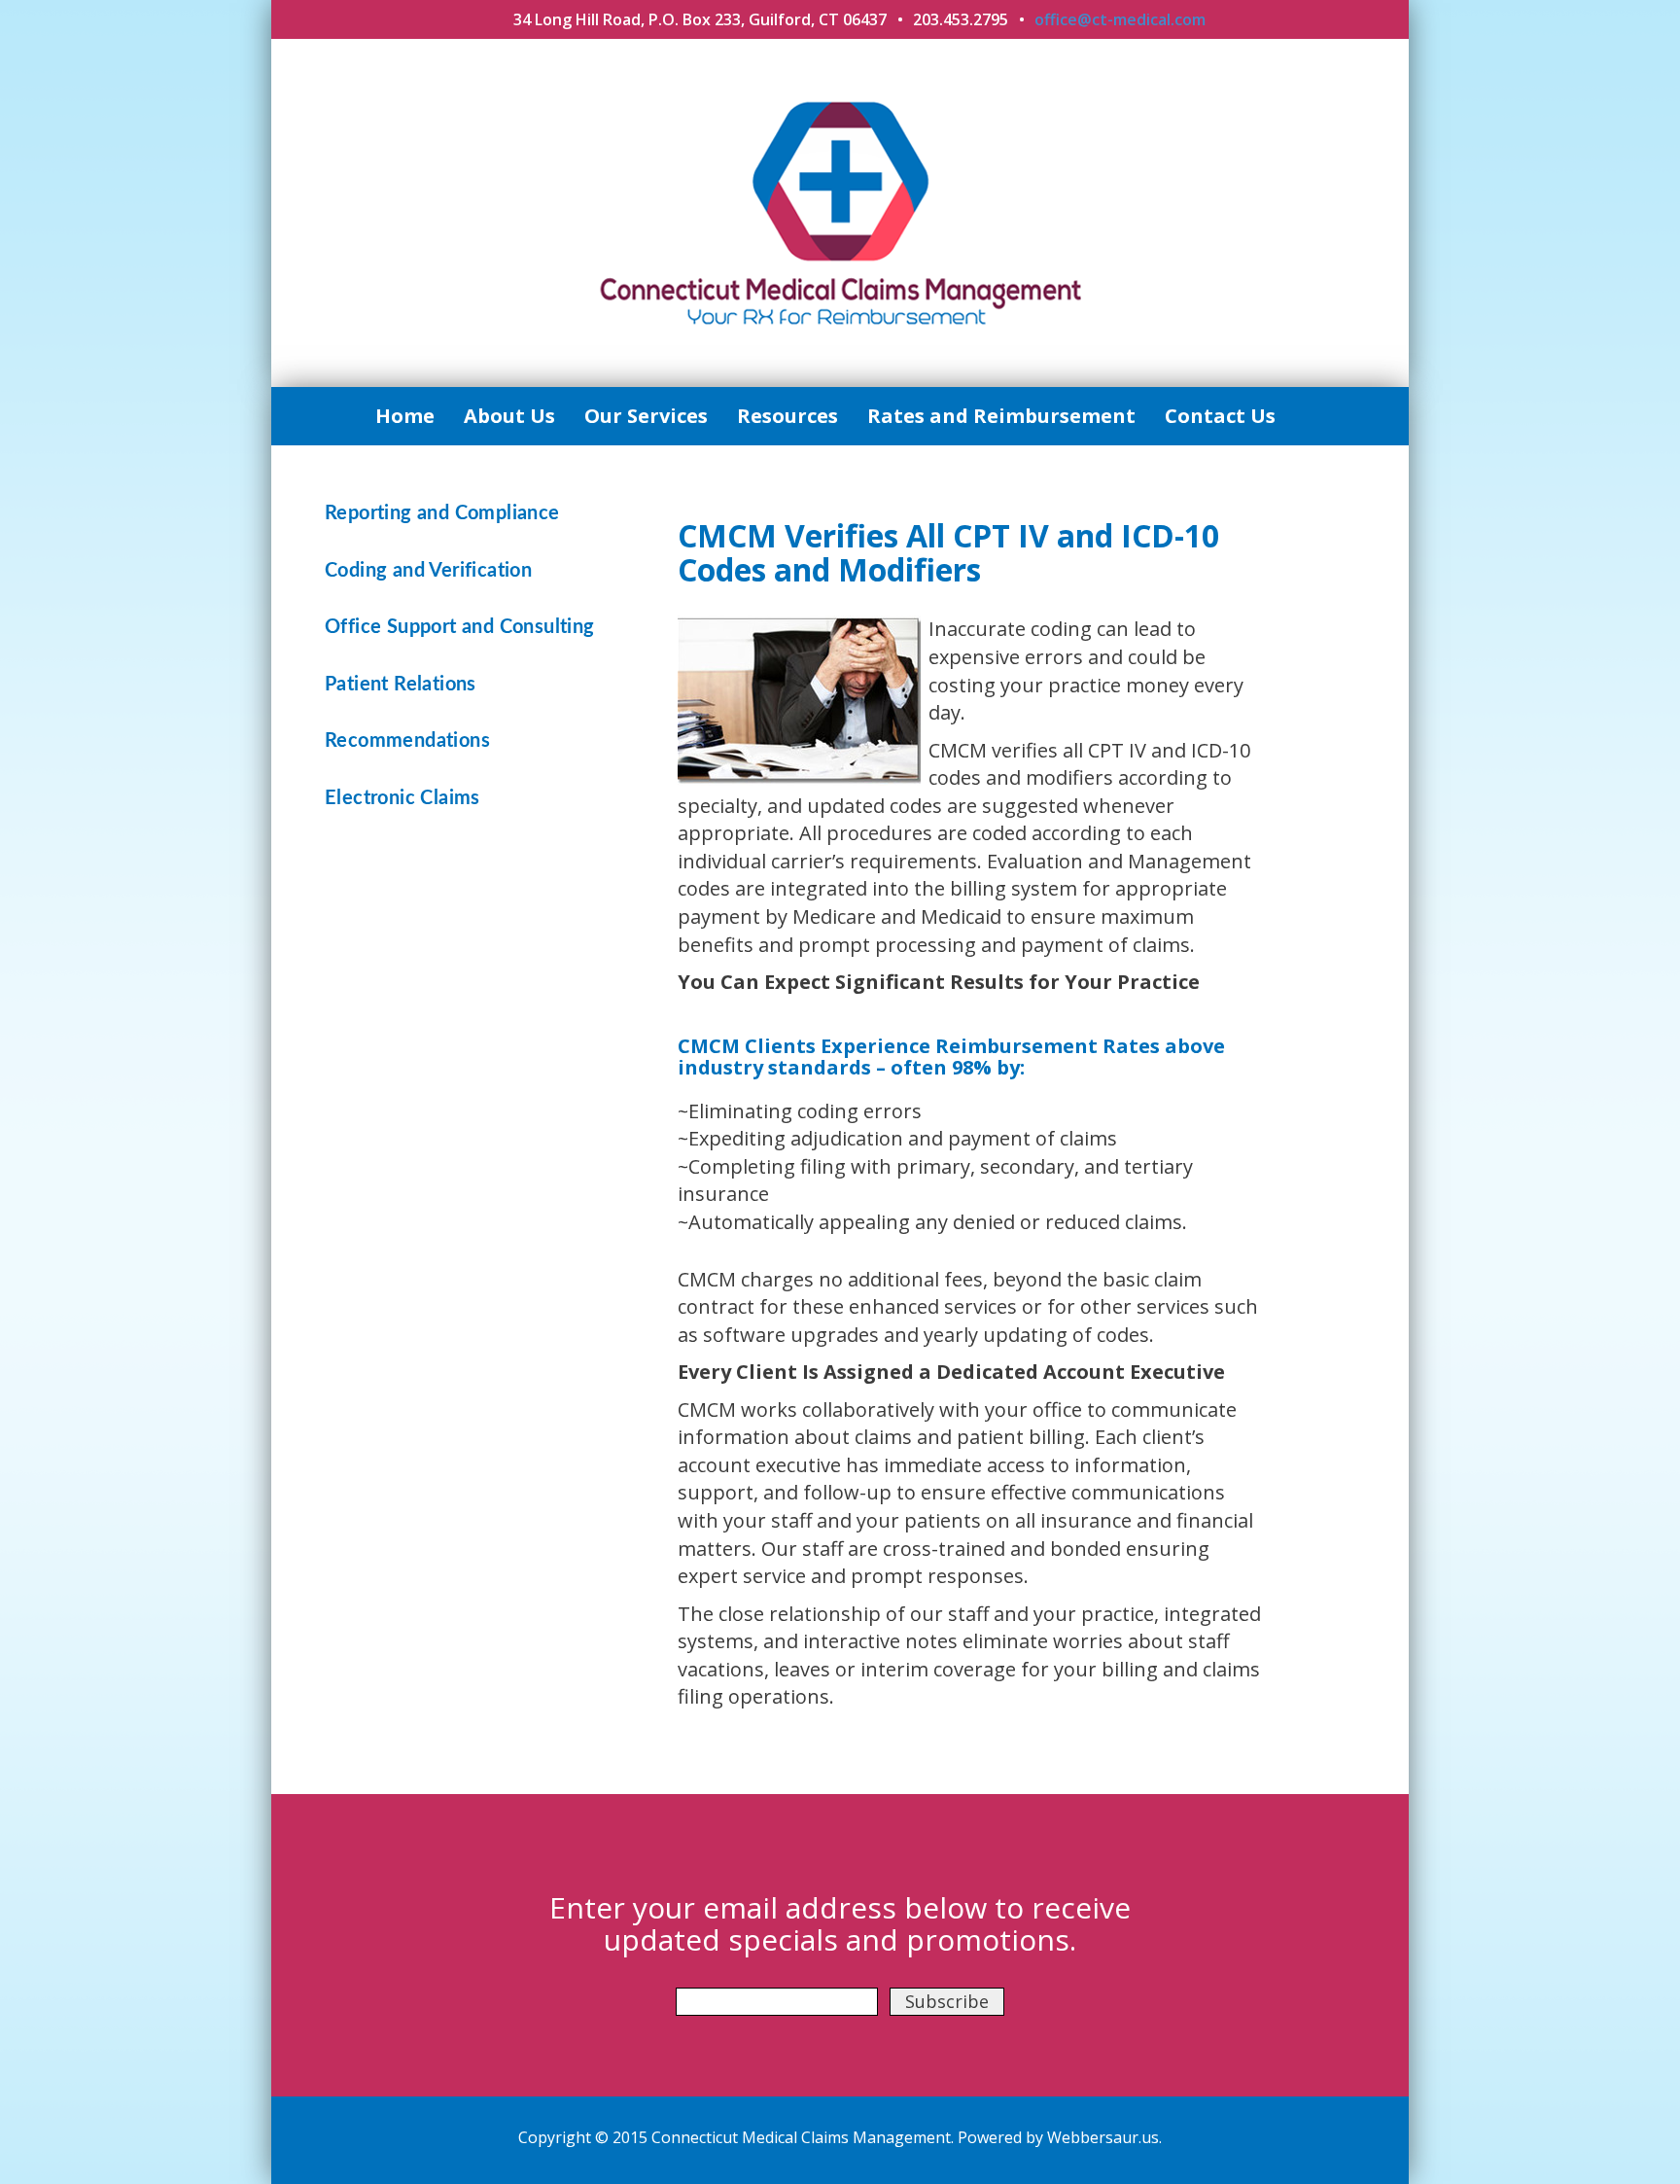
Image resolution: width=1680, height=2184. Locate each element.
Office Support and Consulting (460, 627)
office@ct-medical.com (1120, 19)
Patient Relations (401, 685)
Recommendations (407, 741)
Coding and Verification (428, 571)
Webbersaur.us (1103, 2137)
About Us (509, 416)
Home (405, 416)
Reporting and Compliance (442, 513)
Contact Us (1220, 416)
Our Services (646, 416)
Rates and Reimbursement (1001, 416)
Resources (787, 416)
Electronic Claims (402, 798)
